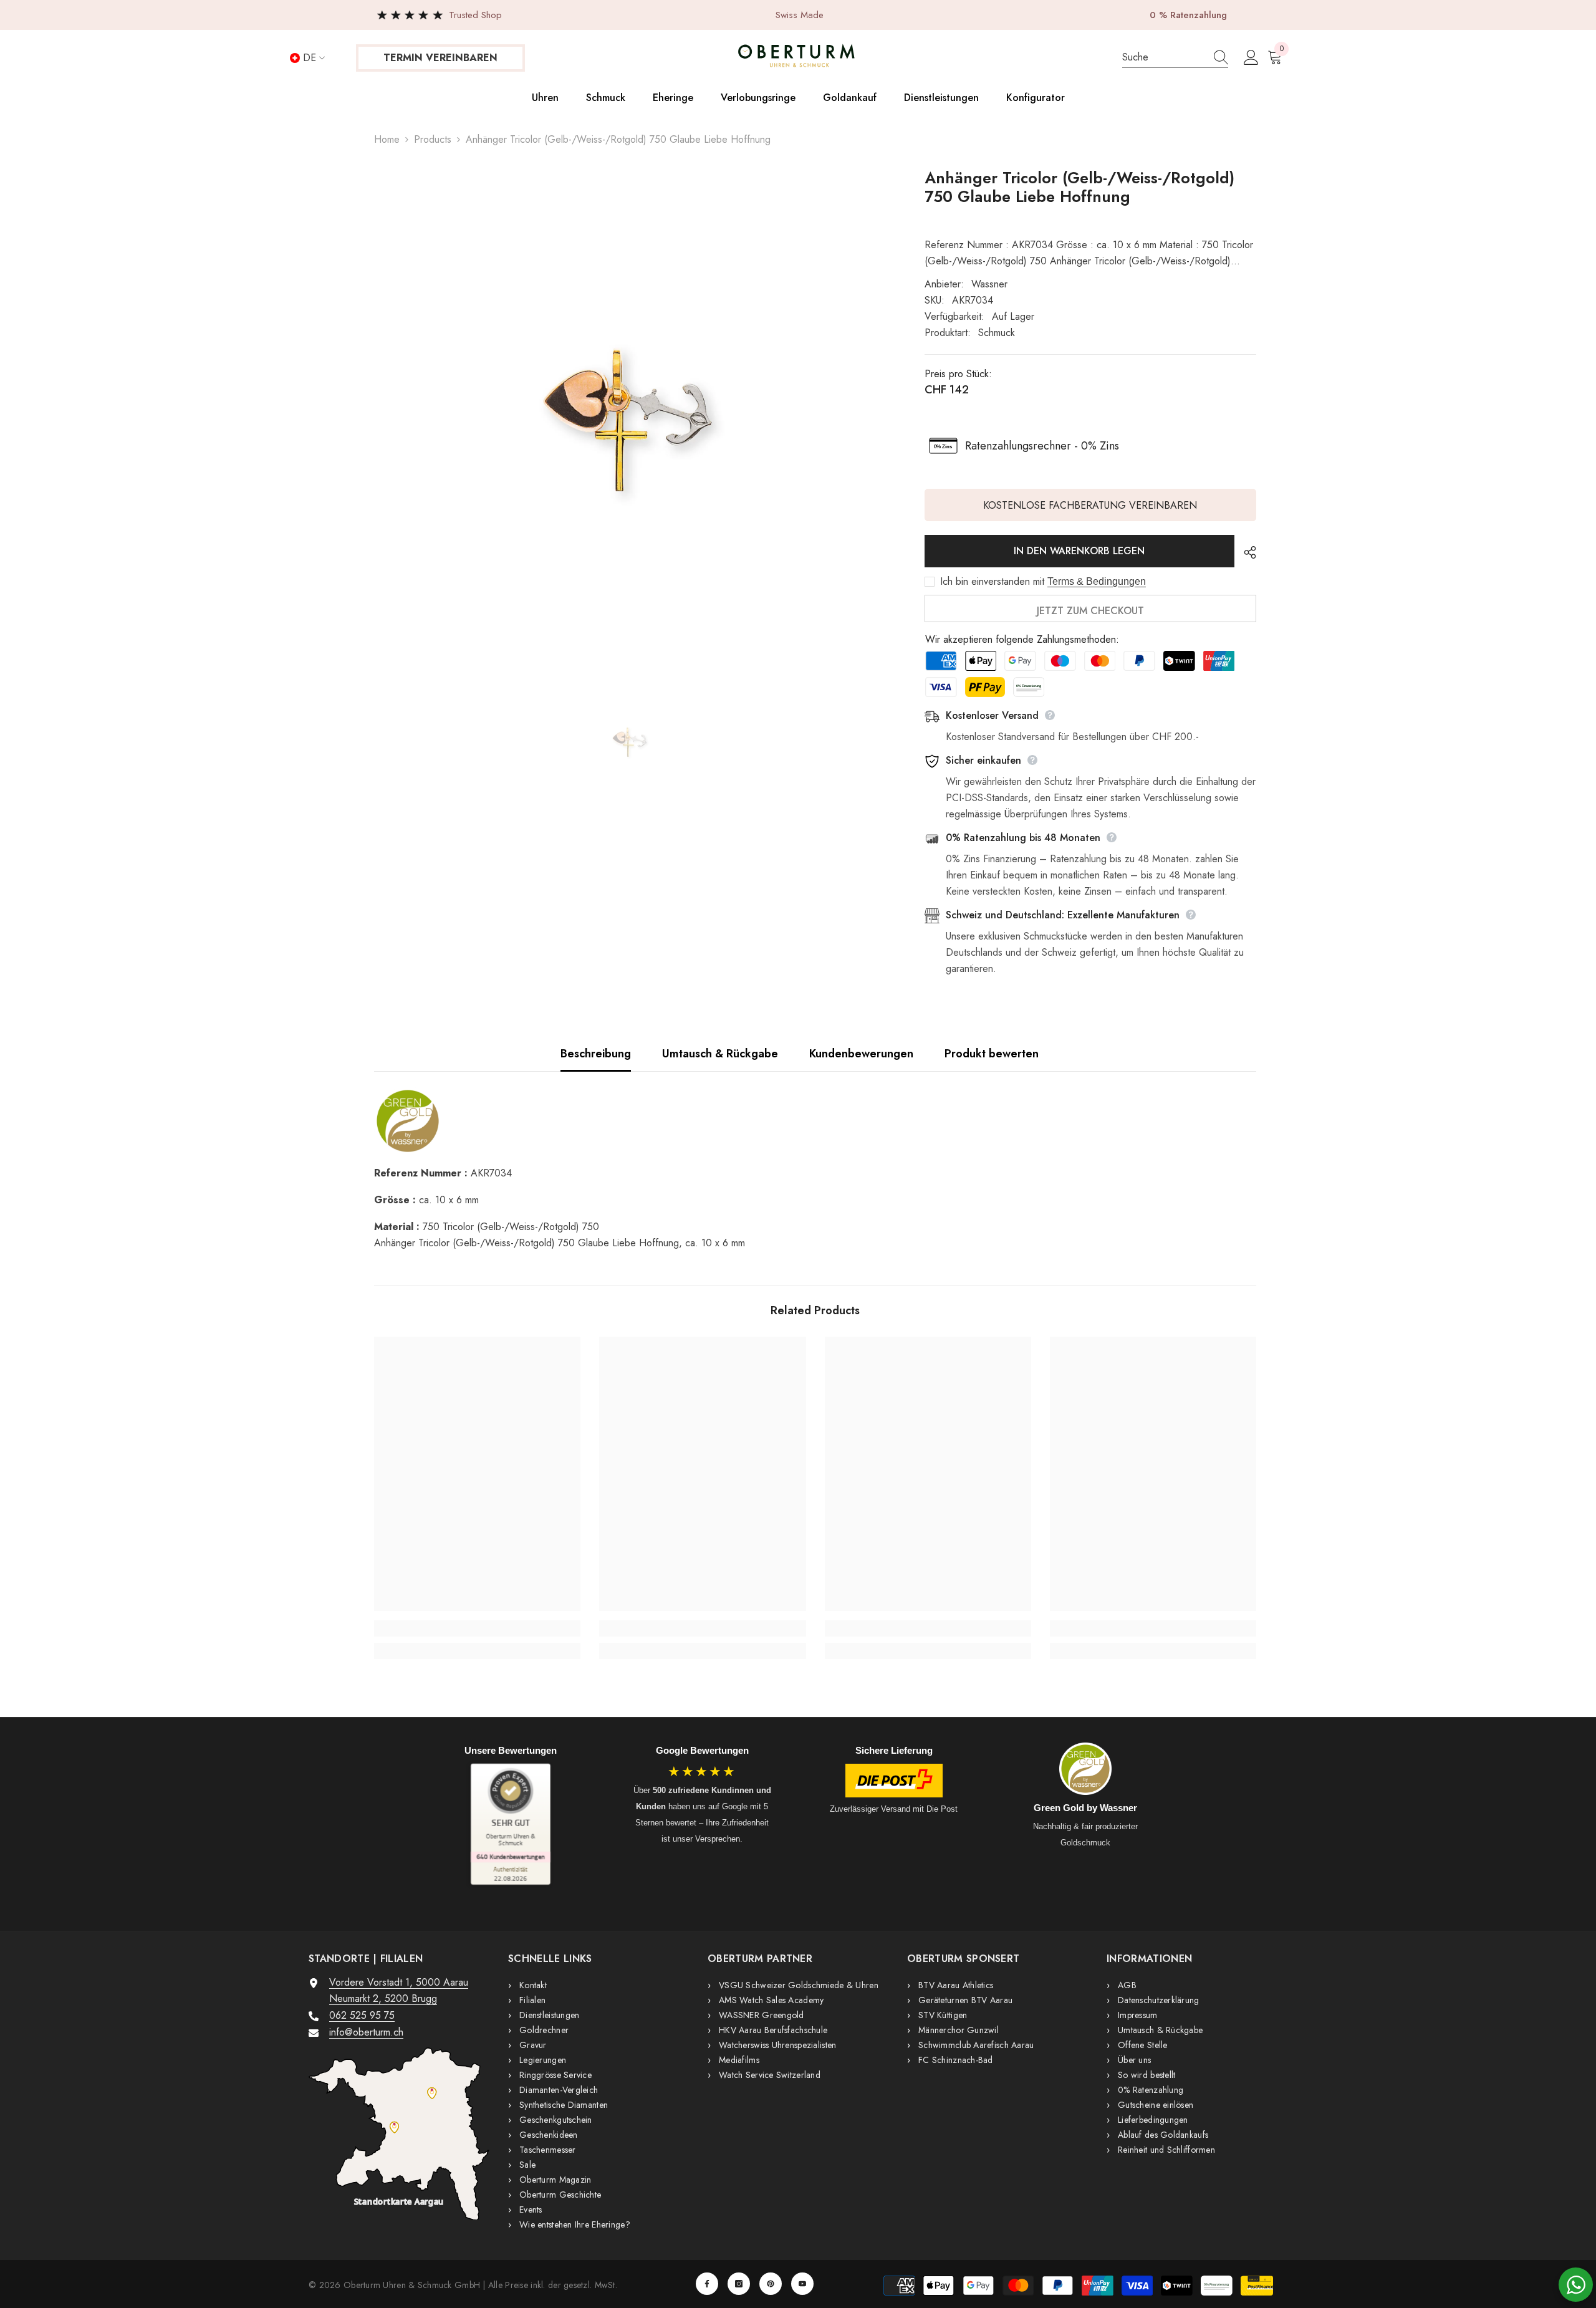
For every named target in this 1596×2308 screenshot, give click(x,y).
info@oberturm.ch (366, 2032)
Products (433, 139)
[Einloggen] (1251, 58)
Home (387, 139)
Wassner (989, 284)
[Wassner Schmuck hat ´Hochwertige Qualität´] (815, 1121)
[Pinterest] (771, 2284)
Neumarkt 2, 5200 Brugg (383, 1998)
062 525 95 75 (362, 2015)
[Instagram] (739, 2284)
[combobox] (1162, 57)
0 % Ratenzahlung (1188, 15)
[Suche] (1175, 58)
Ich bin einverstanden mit (992, 582)
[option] (631, 409)
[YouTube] (802, 2284)
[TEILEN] (1245, 552)
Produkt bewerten (992, 1054)
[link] (477, 1628)
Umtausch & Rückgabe (720, 1054)
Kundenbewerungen (861, 1054)
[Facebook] (707, 2284)
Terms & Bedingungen (1097, 581)
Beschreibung (596, 1054)
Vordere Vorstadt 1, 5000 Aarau (399, 1982)
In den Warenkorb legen (1079, 551)
